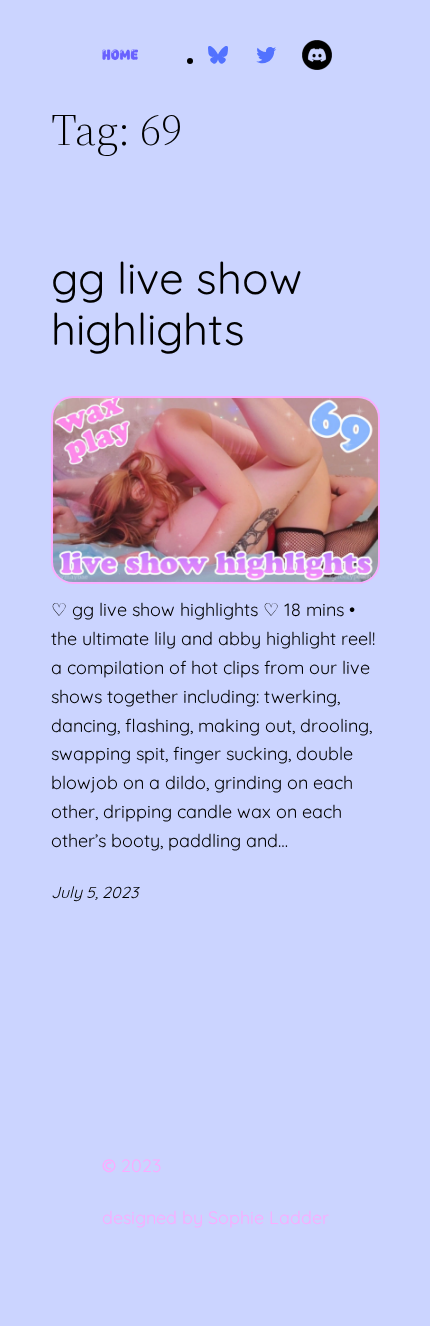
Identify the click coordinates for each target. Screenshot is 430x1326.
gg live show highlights (176, 303)
